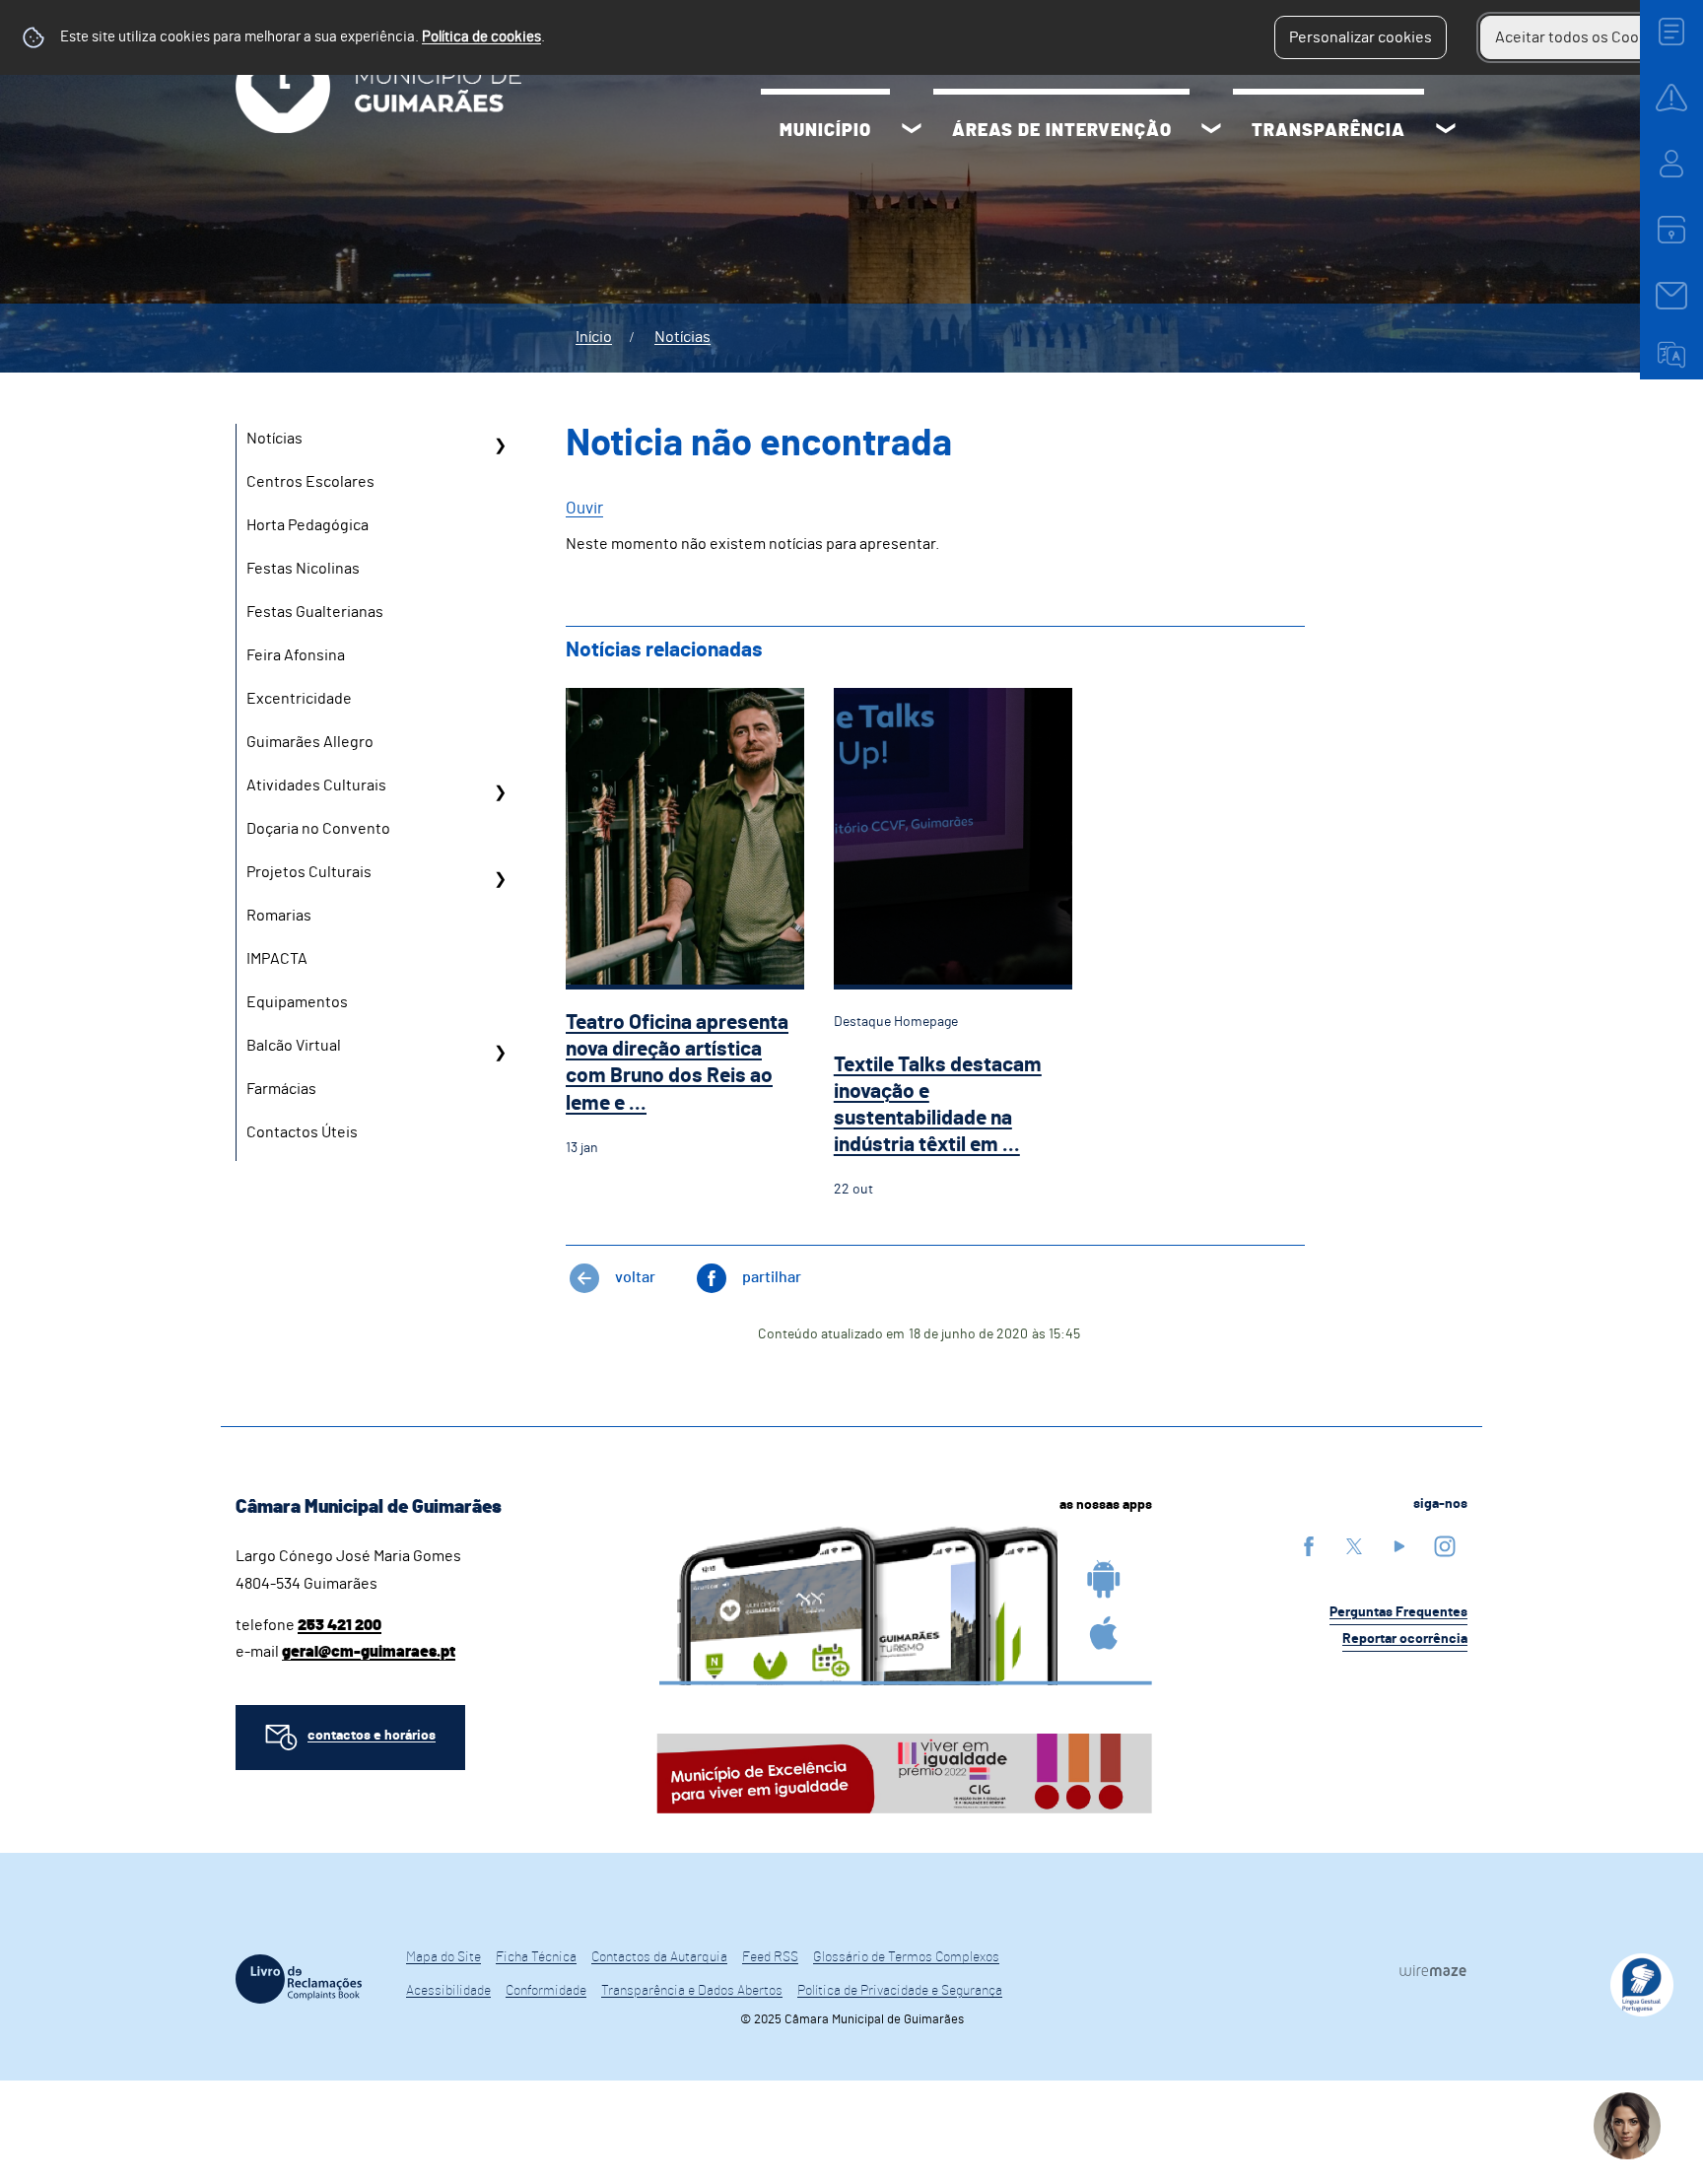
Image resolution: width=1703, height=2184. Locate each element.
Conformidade (546, 1991)
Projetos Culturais (309, 872)
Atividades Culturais (316, 785)
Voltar (635, 1277)
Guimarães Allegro (310, 742)
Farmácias (281, 1089)
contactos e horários (372, 1736)
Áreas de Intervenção (1062, 131)
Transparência (1328, 131)
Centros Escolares (310, 482)
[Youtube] (1399, 1546)
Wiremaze (1433, 1970)
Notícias (682, 337)
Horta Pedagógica (307, 525)
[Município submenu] (912, 131)
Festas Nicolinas (303, 569)
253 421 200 (340, 1625)
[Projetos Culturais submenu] (500, 879)
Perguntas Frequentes (1398, 1612)
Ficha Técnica (536, 1957)
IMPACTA (277, 959)
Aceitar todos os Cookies (1581, 37)
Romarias (279, 916)
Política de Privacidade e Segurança (900, 1991)
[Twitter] (1354, 1546)
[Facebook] (1309, 1546)
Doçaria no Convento (318, 829)
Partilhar (772, 1277)
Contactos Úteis (302, 1132)
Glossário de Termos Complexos (906, 1957)
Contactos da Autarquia (659, 1957)
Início (594, 337)
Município (825, 131)
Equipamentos (297, 1002)
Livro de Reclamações (299, 1979)
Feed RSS (770, 1957)
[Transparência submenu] (1446, 131)
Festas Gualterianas (315, 612)
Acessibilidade (448, 1991)
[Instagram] (1445, 1546)
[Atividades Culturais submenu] (500, 792)
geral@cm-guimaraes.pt (369, 1652)
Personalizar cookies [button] (1361, 37)
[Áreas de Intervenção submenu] (1211, 131)
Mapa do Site (443, 1957)
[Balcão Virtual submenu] (500, 1053)
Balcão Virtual (294, 1046)
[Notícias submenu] (500, 445)
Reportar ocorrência (1405, 1639)
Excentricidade (299, 699)
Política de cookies (481, 37)
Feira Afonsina (296, 655)
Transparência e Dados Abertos (692, 1991)
